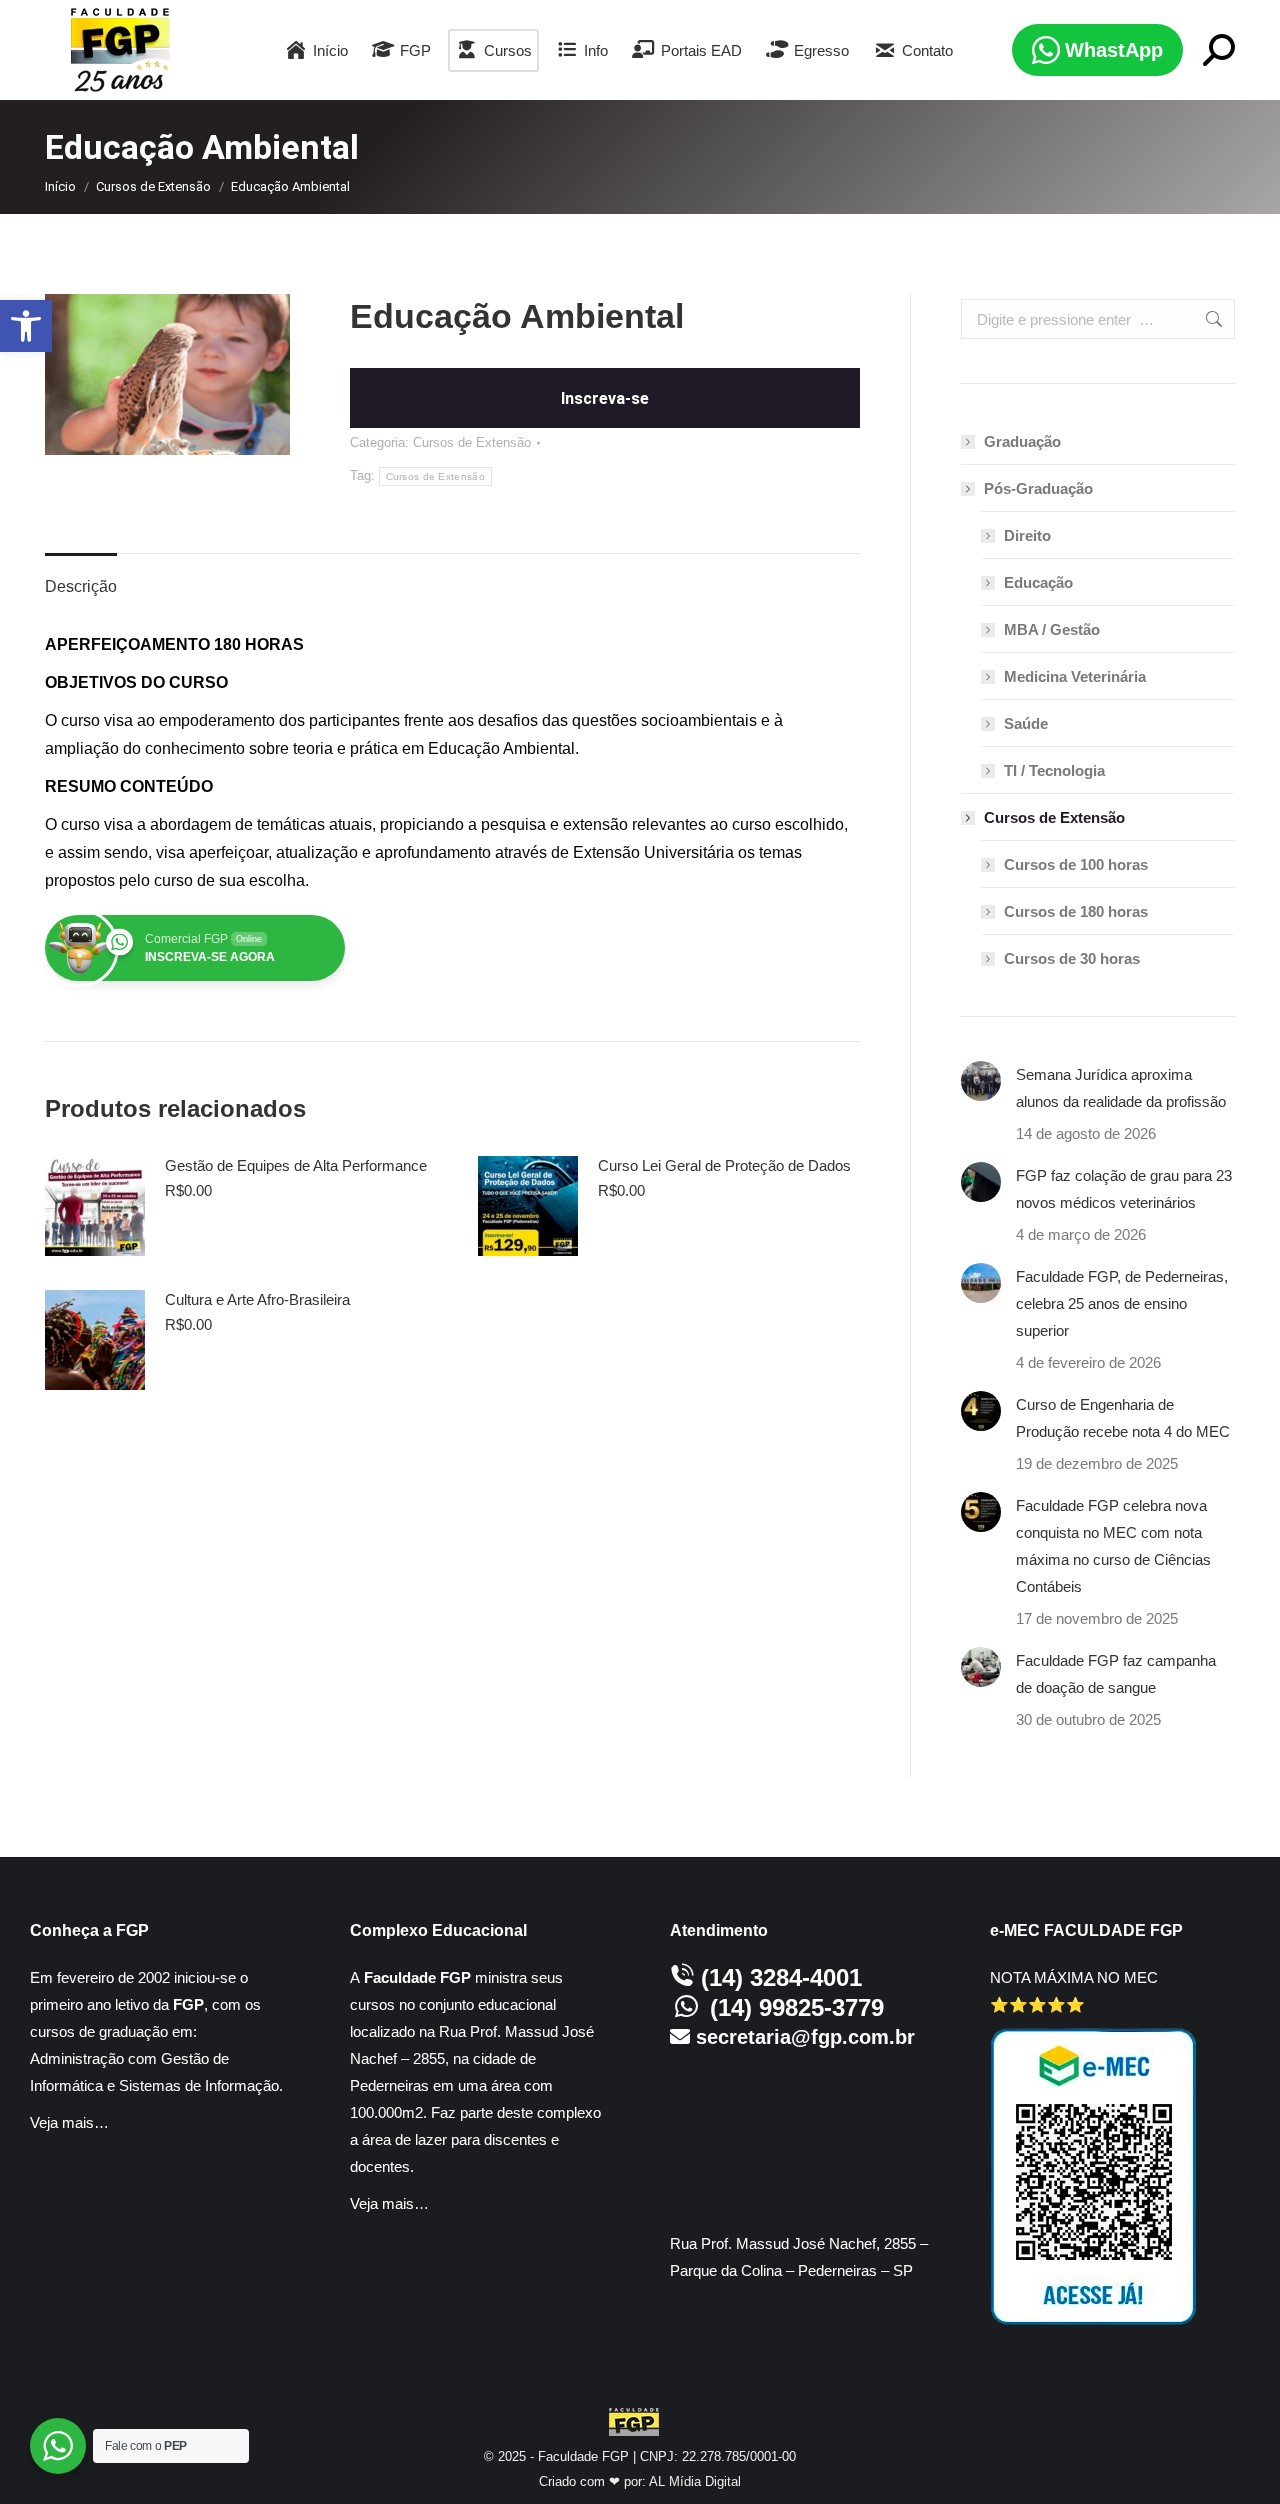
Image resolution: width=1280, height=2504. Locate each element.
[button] (26, 326)
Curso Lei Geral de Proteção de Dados (724, 1165)
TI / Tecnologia (1054, 770)
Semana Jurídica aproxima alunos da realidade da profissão (1121, 1088)
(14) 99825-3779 (797, 2007)
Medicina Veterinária (1075, 676)
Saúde (1026, 723)
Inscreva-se (605, 398)
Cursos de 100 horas (1076, 864)
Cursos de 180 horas (1076, 911)
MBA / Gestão (1052, 629)
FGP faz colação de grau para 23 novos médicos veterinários (1124, 1189)
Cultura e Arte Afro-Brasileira (257, 1299)
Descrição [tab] (81, 586)
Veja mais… (69, 2122)
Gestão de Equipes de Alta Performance (296, 1165)
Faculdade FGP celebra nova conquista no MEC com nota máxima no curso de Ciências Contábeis (1113, 1546)
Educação (1038, 582)
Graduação (1022, 441)
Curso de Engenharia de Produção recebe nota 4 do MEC (1123, 1418)
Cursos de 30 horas (1072, 958)
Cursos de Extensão (472, 442)
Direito (1027, 535)
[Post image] (981, 1081)
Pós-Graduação (1038, 488)
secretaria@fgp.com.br (805, 2037)
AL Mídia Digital (695, 2481)
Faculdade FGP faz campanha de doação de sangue (1116, 1674)
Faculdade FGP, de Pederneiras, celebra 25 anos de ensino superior (1122, 1303)
